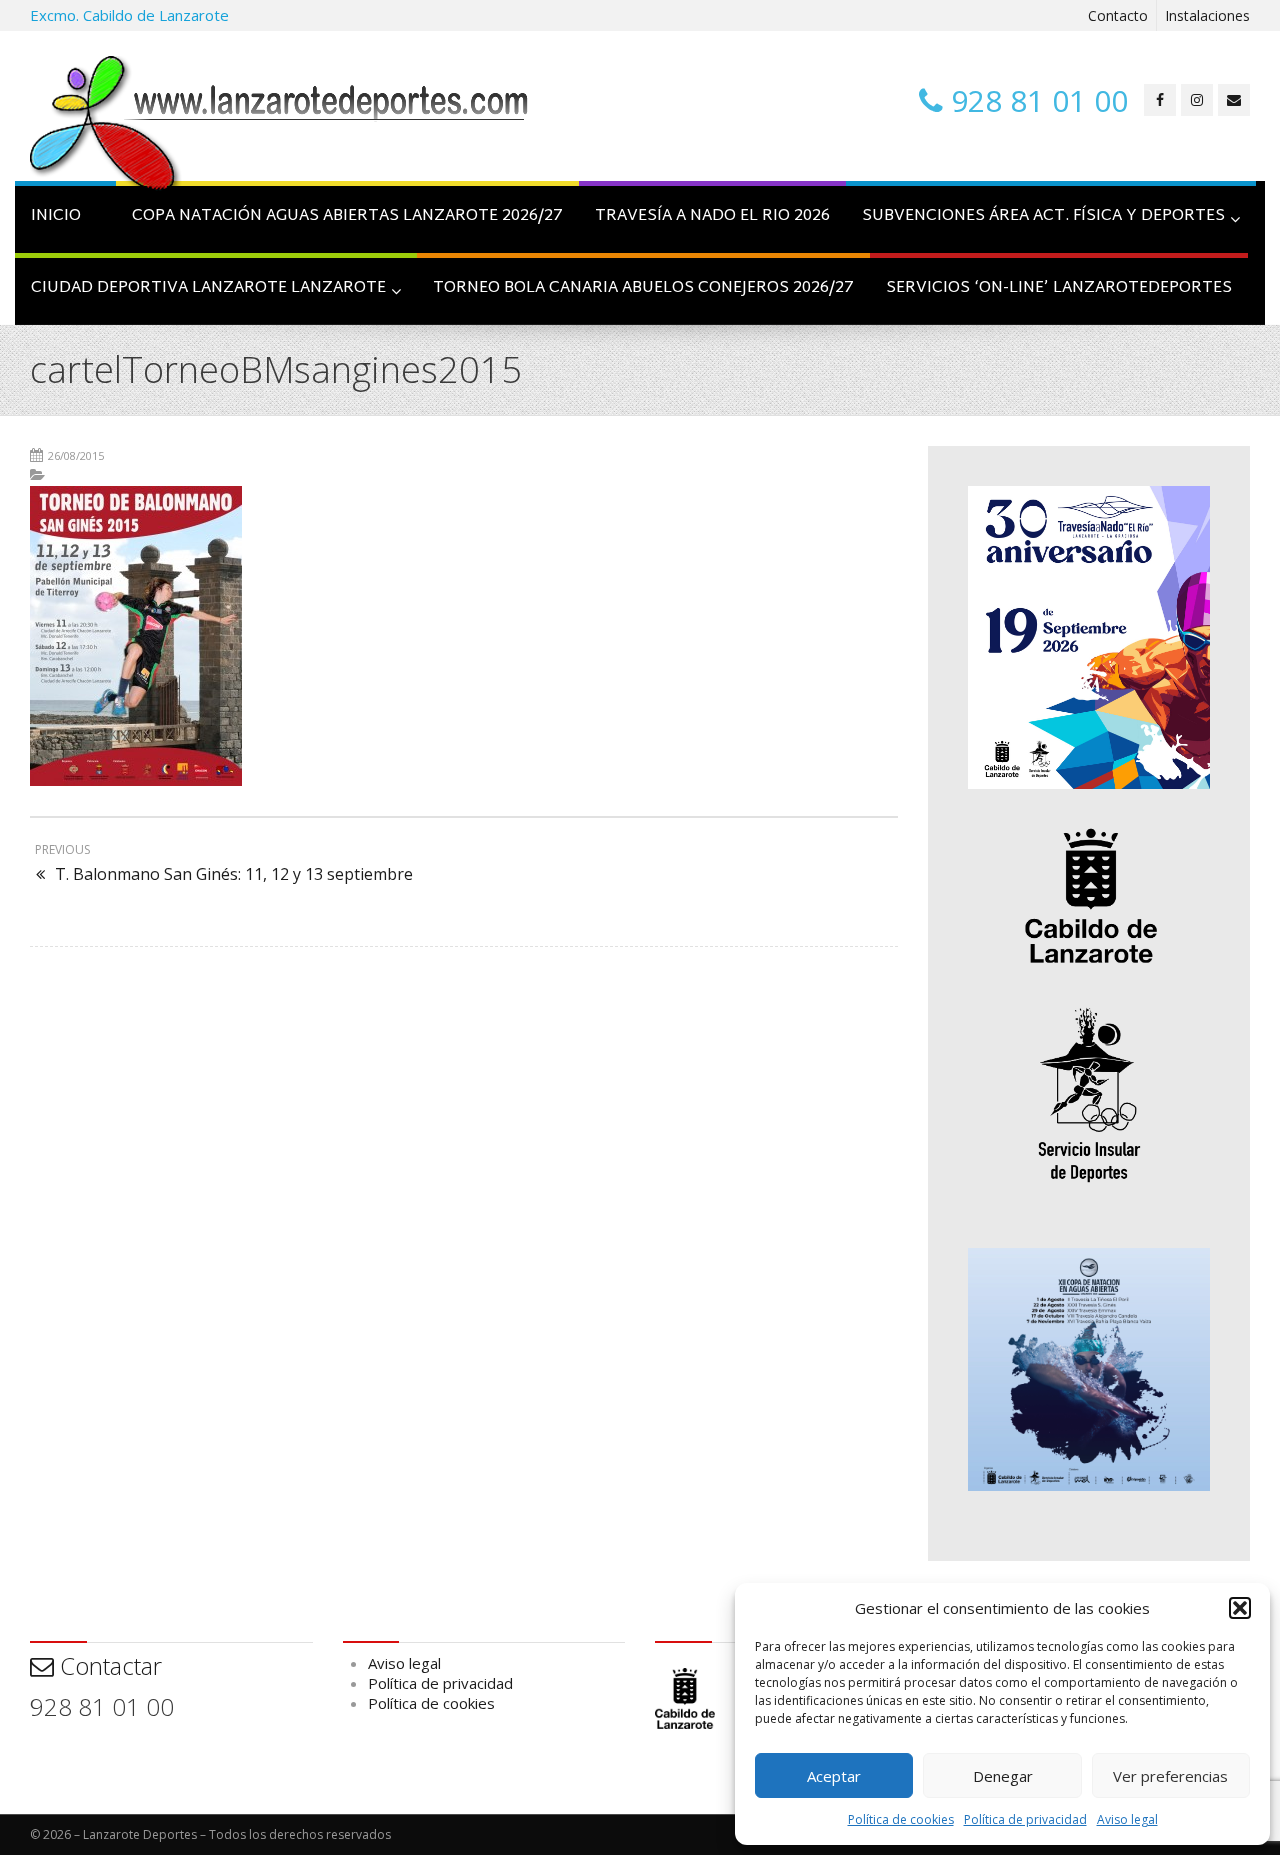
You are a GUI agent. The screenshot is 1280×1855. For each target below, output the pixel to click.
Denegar (1003, 1776)
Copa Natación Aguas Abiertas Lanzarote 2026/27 (347, 216)
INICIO (56, 216)
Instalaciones (1207, 15)
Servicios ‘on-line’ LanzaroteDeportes (1059, 288)
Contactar (108, 1665)
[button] (1240, 1608)
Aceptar (834, 1776)
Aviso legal (1127, 1819)
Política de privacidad (1025, 1819)
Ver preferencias (1170, 1776)
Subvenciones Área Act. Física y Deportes (1043, 216)
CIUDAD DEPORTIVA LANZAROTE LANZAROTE (208, 288)
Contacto (1118, 15)
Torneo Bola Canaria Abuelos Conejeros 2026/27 (643, 288)
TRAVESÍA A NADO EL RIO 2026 (712, 216)
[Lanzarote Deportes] (280, 126)
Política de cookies (901, 1819)
